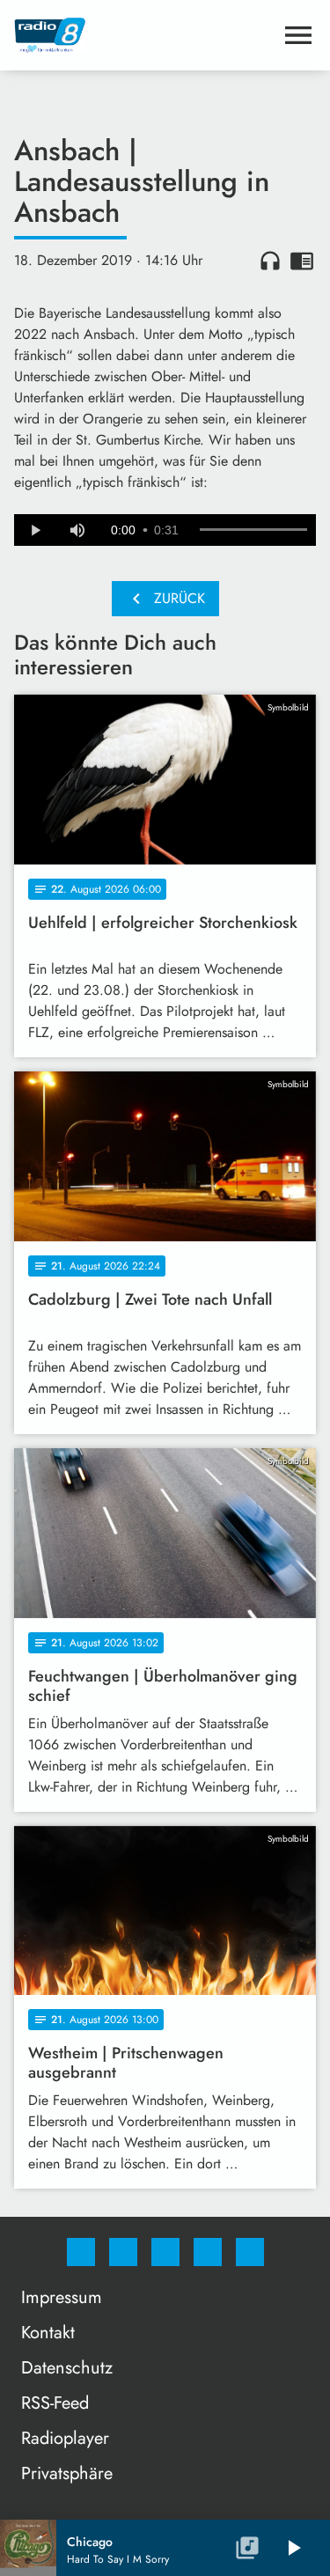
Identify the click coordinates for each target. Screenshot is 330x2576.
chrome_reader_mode (302, 261)
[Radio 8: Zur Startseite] (144, 35)
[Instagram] (123, 2252)
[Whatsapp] (165, 2252)
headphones (270, 261)
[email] (250, 2252)
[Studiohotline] (208, 2252)
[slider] (253, 530)
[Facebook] (81, 2252)
